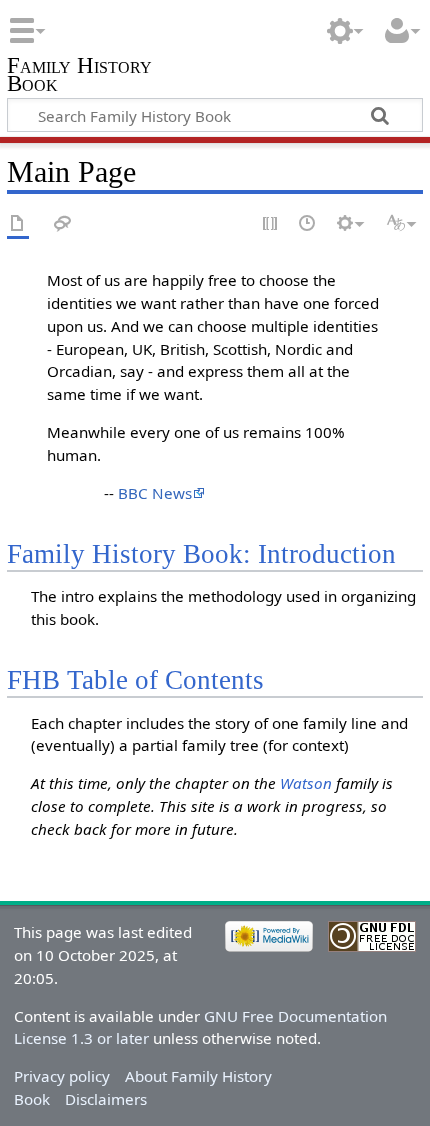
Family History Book (79, 76)
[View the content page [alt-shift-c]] (18, 224)
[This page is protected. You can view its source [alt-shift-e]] (271, 224)
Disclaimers (106, 1099)
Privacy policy (62, 1076)
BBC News (155, 493)
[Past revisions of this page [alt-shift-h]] (308, 224)
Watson (306, 783)
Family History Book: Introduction (201, 554)
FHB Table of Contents (135, 680)
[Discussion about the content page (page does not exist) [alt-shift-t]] (63, 224)
